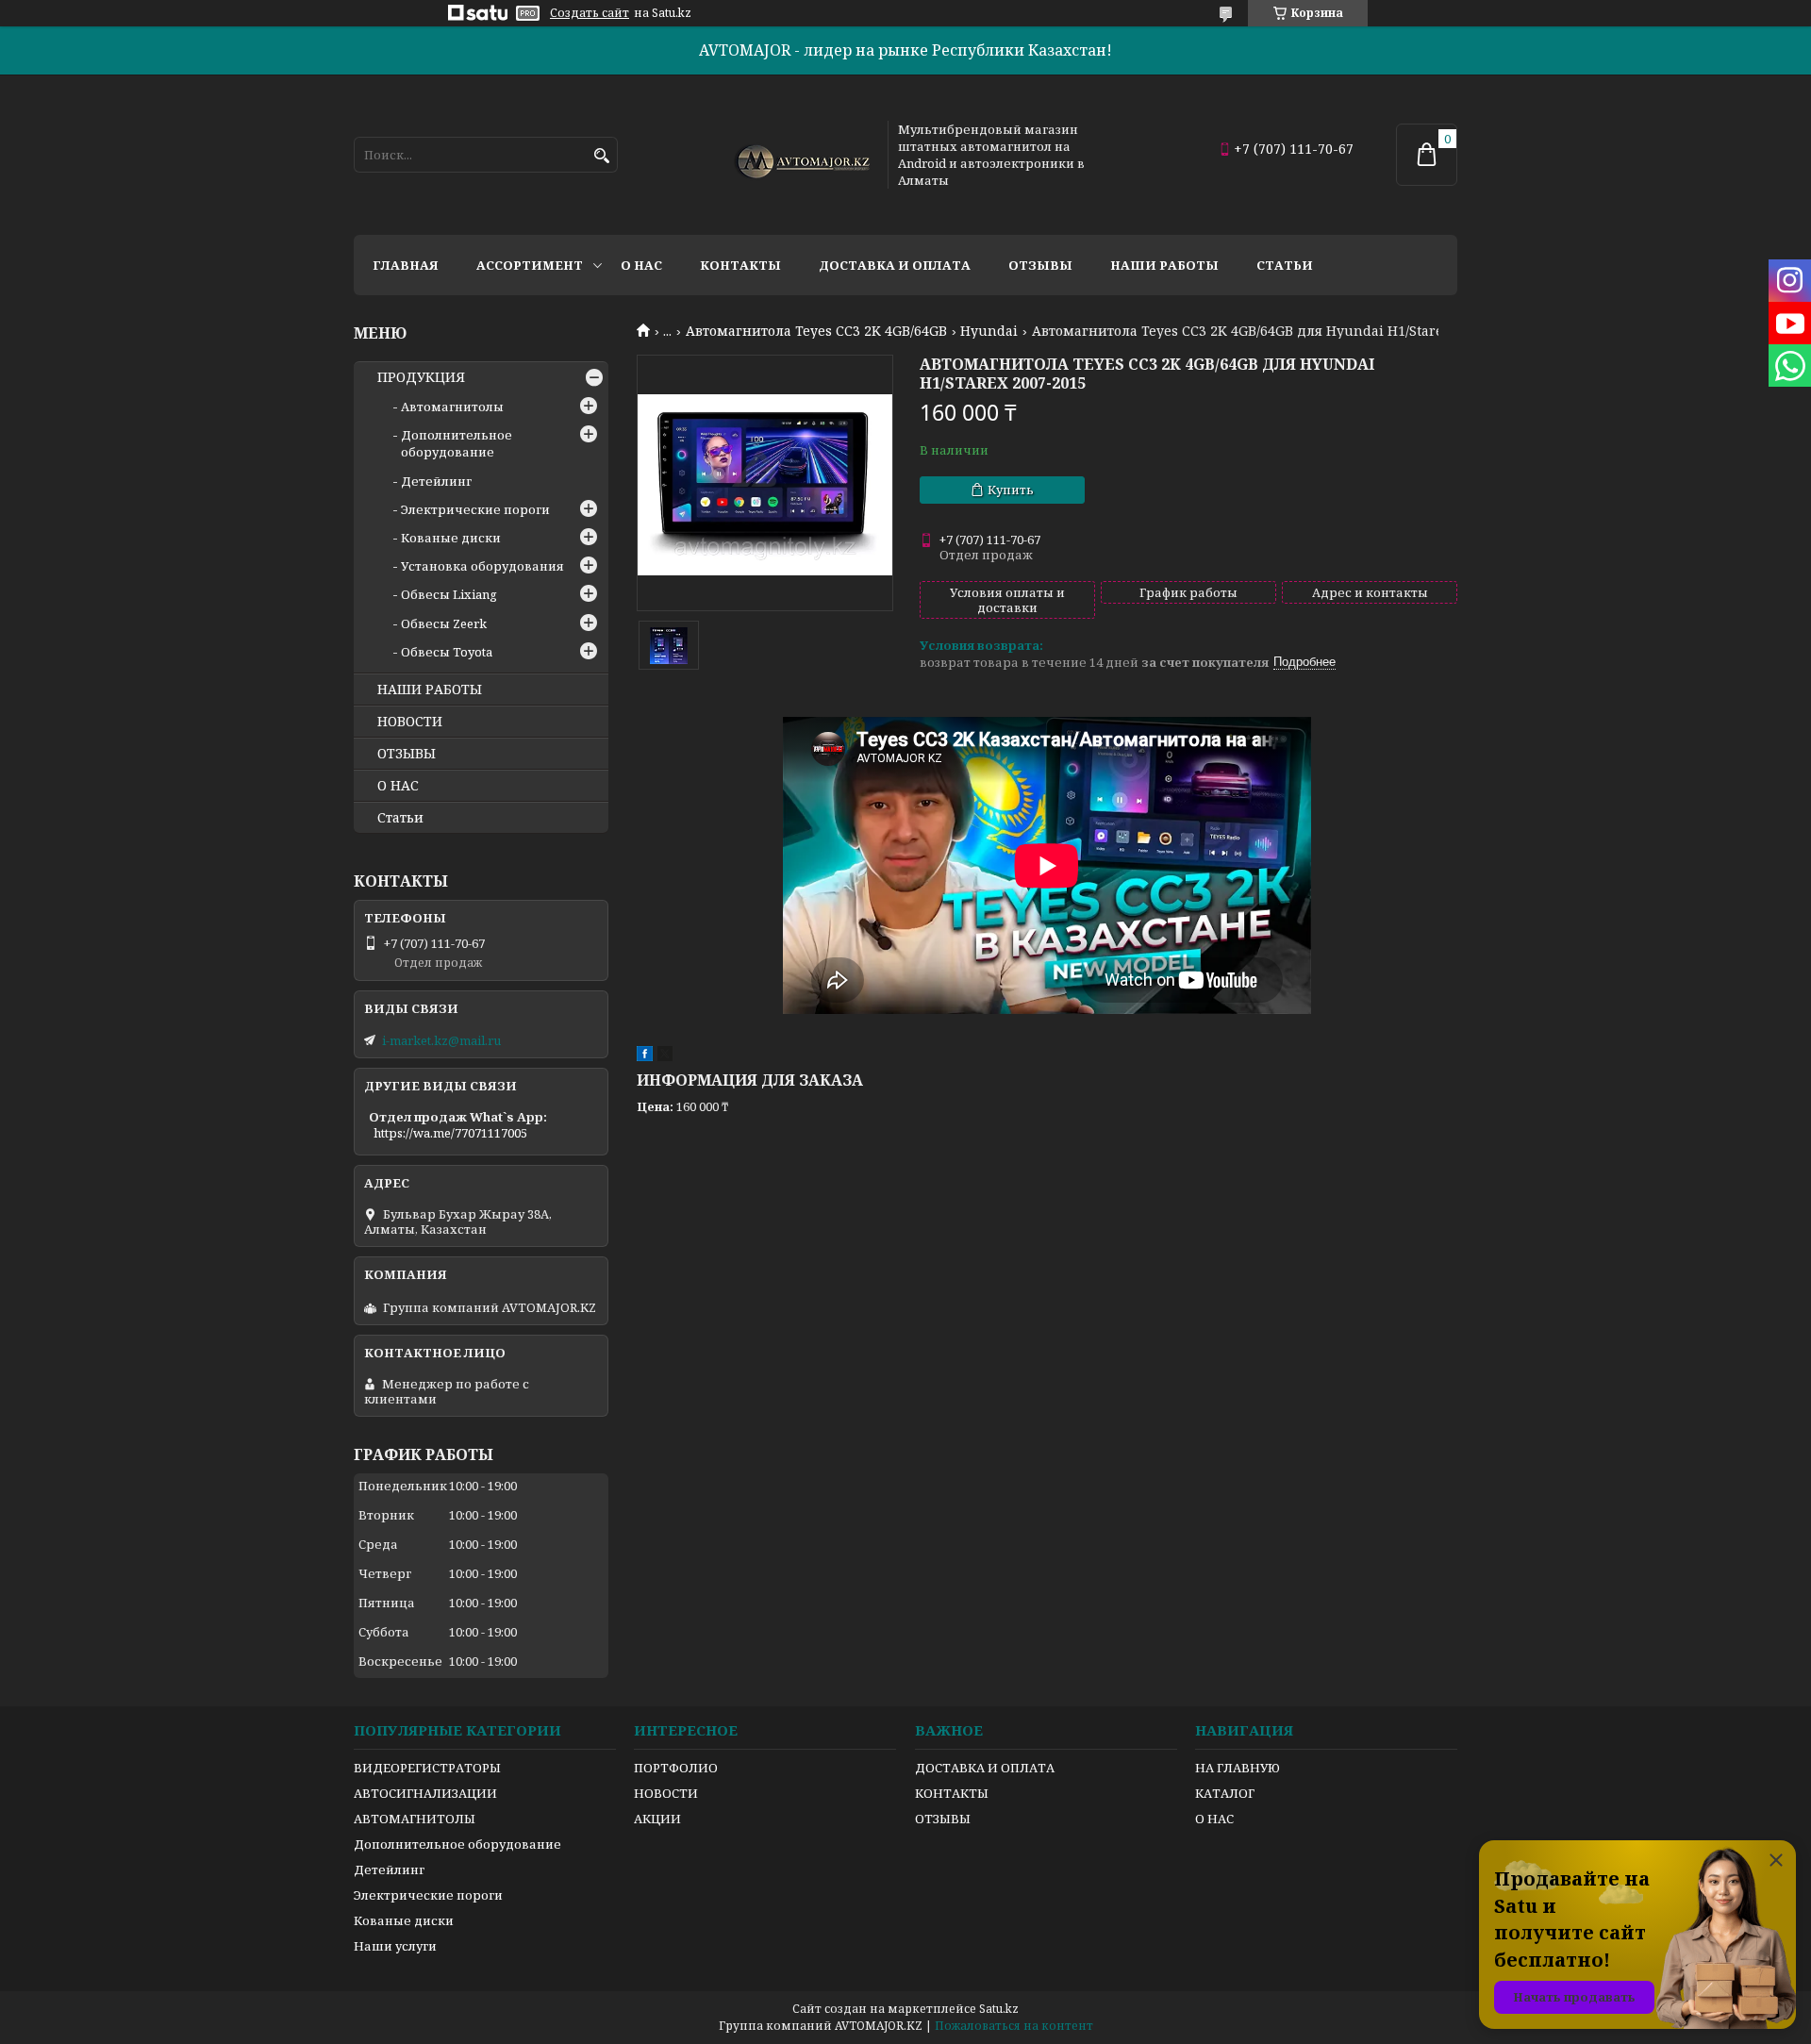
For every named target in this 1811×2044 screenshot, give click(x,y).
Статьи (1285, 265)
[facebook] (645, 1056)
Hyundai (989, 331)
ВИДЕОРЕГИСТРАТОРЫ (427, 1768)
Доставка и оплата (895, 265)
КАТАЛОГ (1225, 1793)
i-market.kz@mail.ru (441, 1040)
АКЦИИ (657, 1819)
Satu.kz (999, 2009)
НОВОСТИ (410, 722)
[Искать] (601, 156)
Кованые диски (451, 538)
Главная (406, 265)
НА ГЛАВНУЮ (1238, 1768)
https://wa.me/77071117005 (450, 1133)
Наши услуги (395, 1946)
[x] (665, 1056)
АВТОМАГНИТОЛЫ (415, 1819)
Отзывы (1040, 265)
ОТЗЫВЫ (407, 754)
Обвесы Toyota (447, 652)
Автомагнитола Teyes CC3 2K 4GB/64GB (816, 331)
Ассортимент (530, 265)
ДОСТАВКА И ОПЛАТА (985, 1768)
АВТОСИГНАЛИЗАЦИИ (425, 1793)
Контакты (740, 265)
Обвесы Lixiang (449, 594)
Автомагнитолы (452, 407)
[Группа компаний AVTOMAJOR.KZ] (800, 155)
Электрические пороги (475, 509)
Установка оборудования (482, 566)
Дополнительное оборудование (457, 443)
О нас (641, 265)
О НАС (398, 786)
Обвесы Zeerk (444, 623)
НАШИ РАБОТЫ (430, 690)
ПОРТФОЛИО (676, 1768)
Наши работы (1164, 265)
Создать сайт (590, 13)
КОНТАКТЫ (952, 1793)
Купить (1011, 490)
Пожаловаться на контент (1014, 2026)
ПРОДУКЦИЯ (421, 377)
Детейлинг (436, 481)
